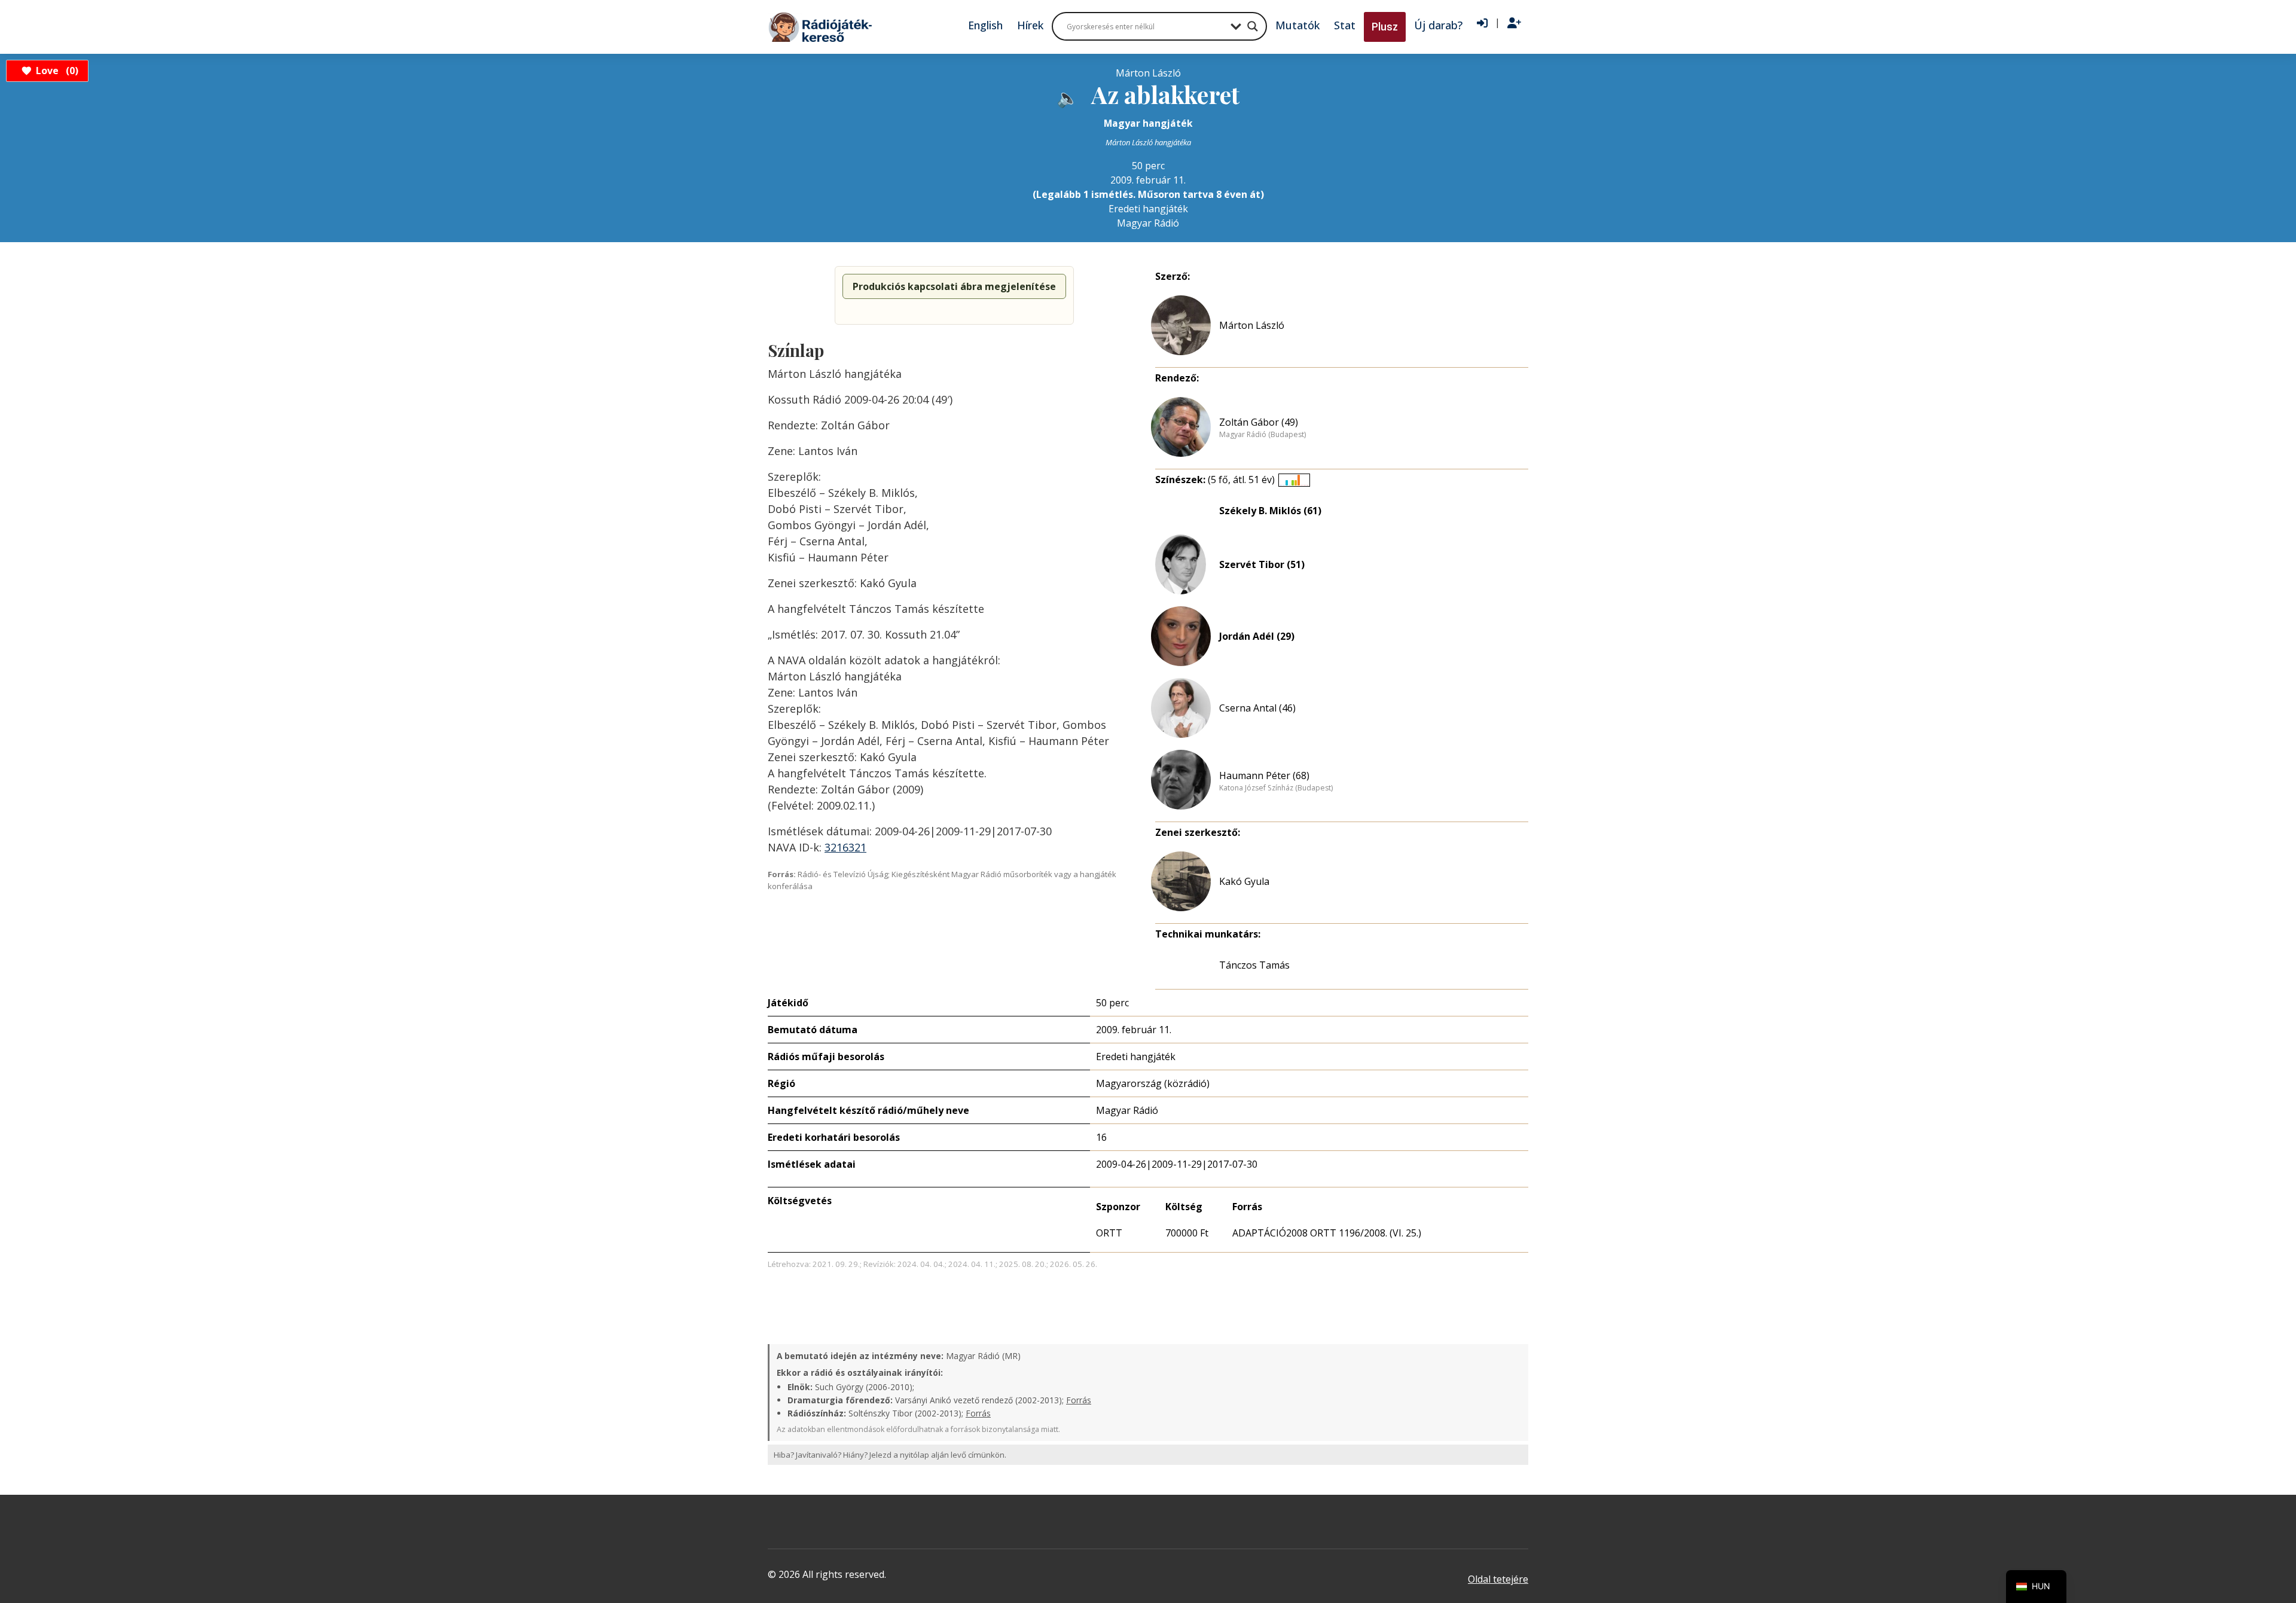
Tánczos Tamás (1254, 965)
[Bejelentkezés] (1482, 23)
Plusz (1385, 27)
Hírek (1030, 25)
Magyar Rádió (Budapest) (1263, 435)
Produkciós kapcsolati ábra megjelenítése (954, 286)
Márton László (1252, 325)
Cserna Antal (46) (1257, 708)
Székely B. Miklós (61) (1270, 511)
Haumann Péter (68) (1264, 775)
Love (55, 71)
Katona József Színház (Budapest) (1276, 788)
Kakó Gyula (1244, 881)
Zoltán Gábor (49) (1259, 422)
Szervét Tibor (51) (1262, 564)
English (985, 25)
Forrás (1079, 1400)
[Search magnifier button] (1253, 26)
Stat (1345, 25)
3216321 (845, 847)
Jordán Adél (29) (1257, 636)
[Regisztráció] (1514, 23)
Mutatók (1297, 25)
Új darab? (1438, 25)
